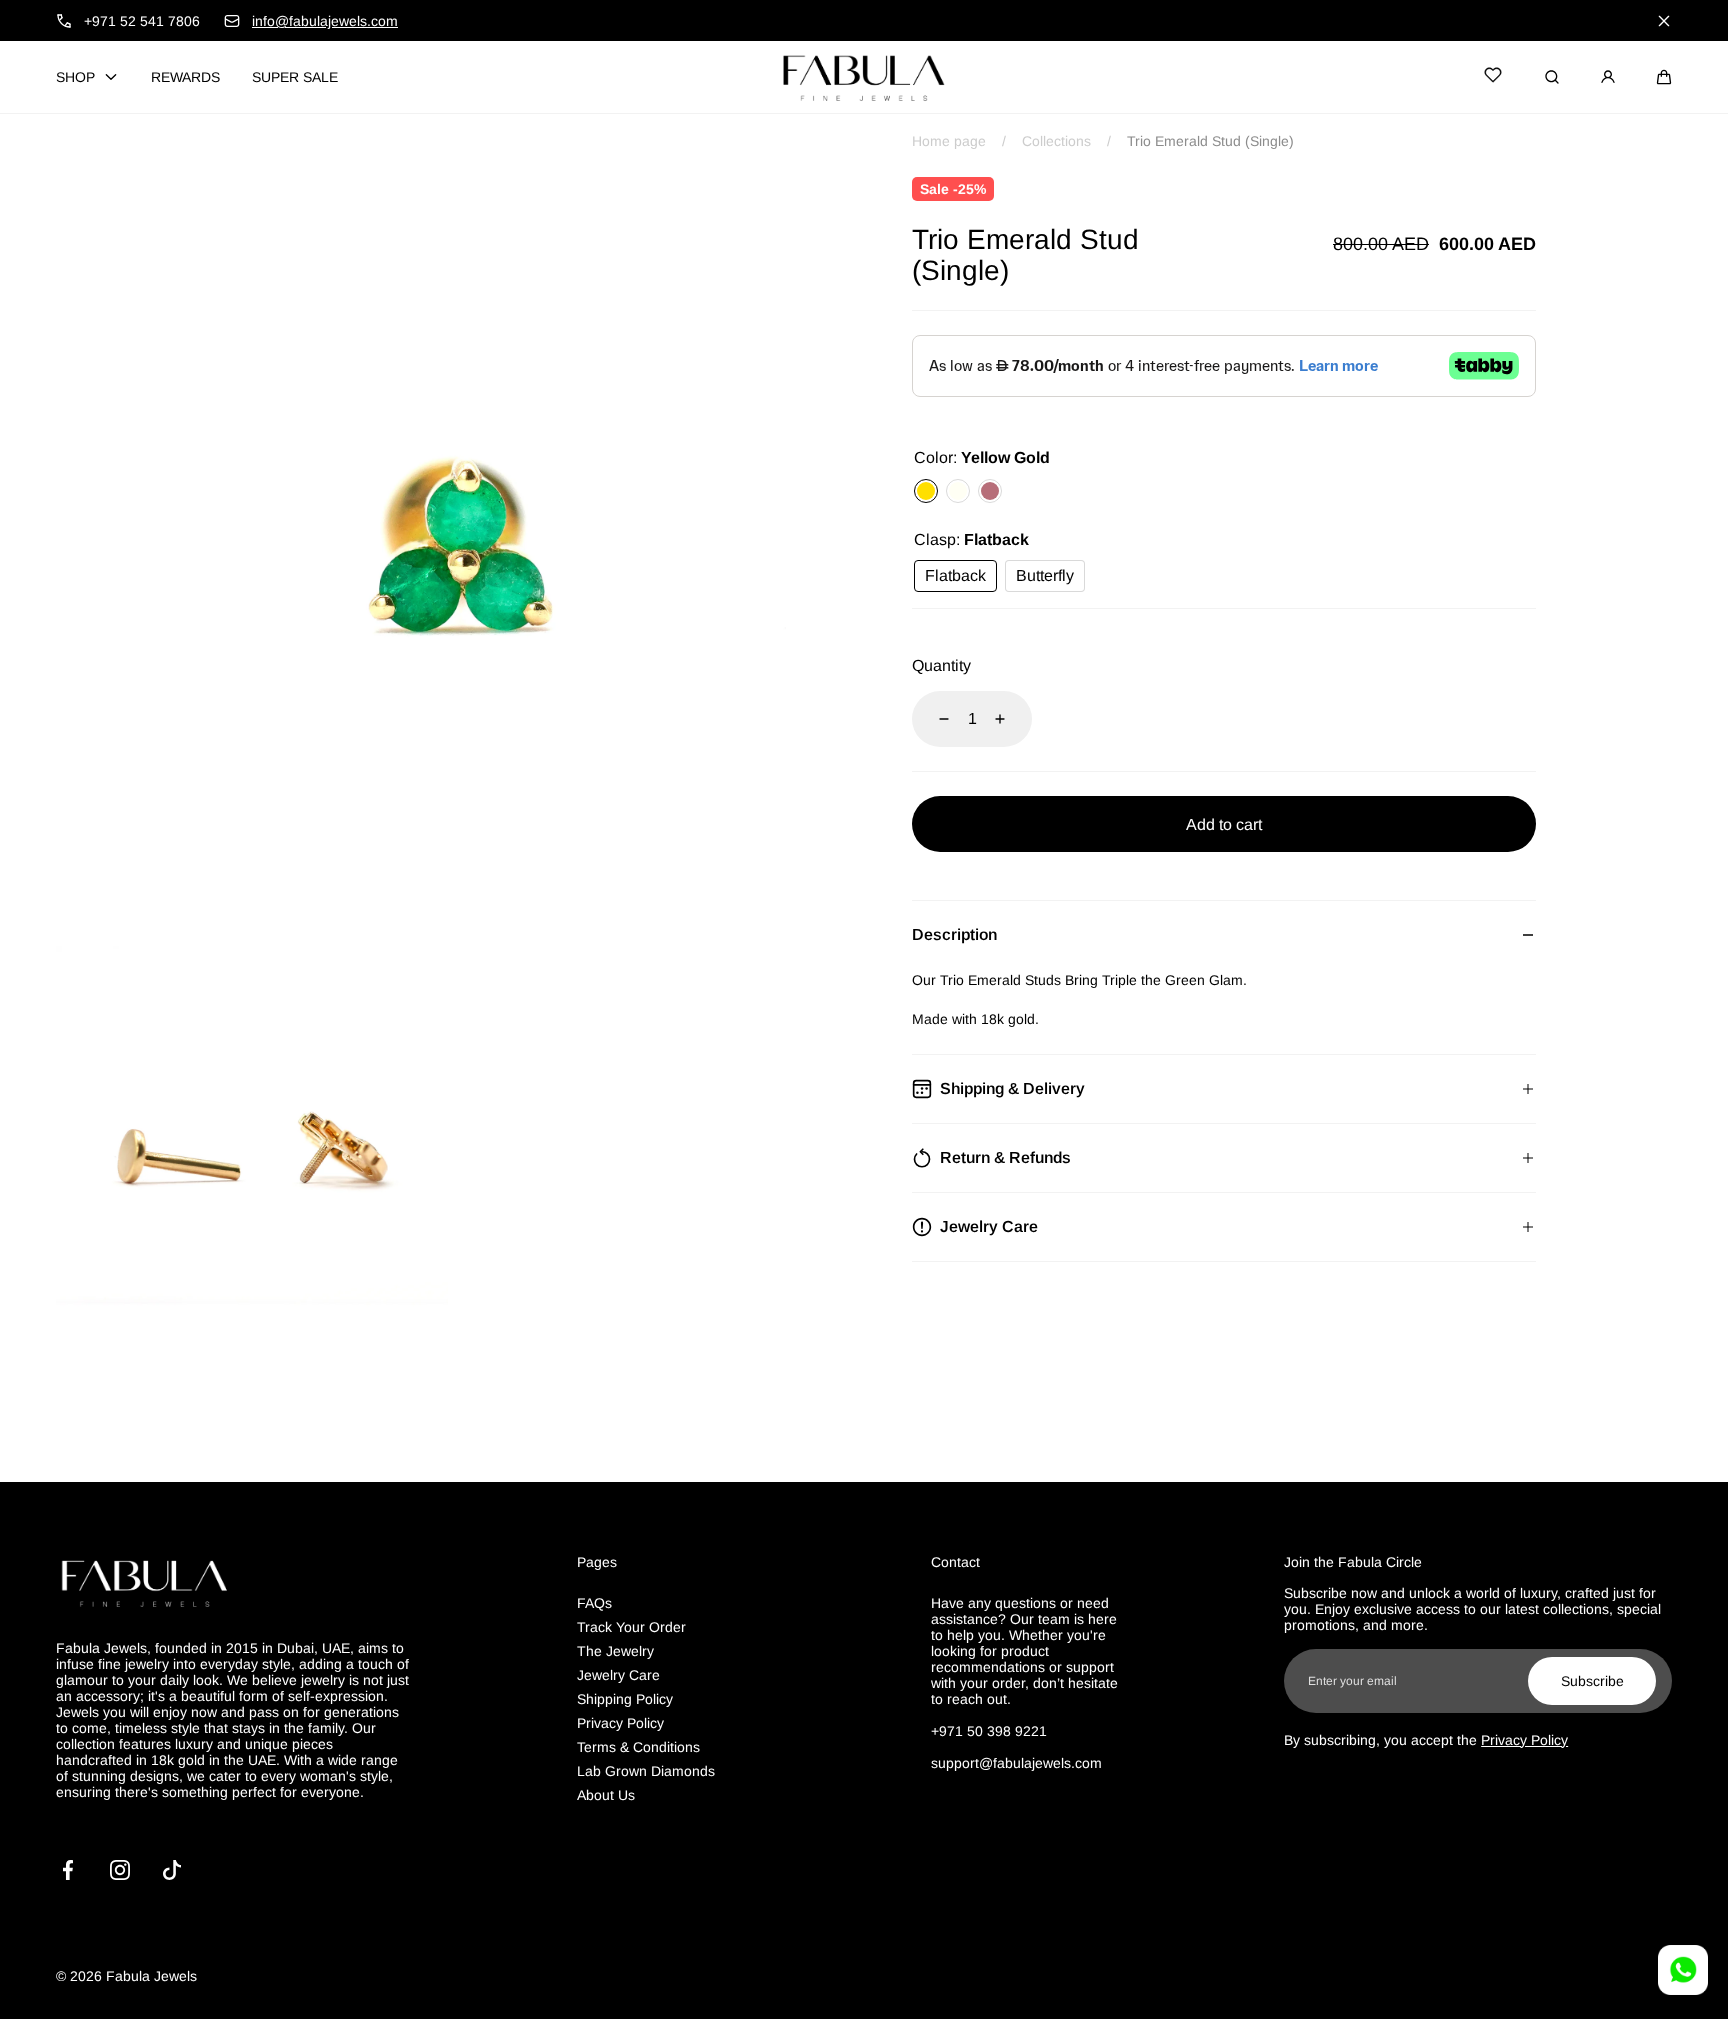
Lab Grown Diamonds (646, 1771)
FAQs (594, 1603)
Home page (949, 141)
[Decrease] (932, 719)
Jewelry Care (618, 1675)
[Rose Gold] (990, 491)
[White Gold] (958, 491)
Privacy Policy (620, 1723)
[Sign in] (1608, 77)
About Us (606, 1795)
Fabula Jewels (151, 1976)
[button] (1664, 77)
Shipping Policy (625, 1699)
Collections (1056, 141)
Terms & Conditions (638, 1747)
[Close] (1664, 21)
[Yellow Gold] (926, 491)
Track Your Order (631, 1627)
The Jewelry (615, 1651)
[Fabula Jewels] (864, 77)
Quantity (941, 665)
